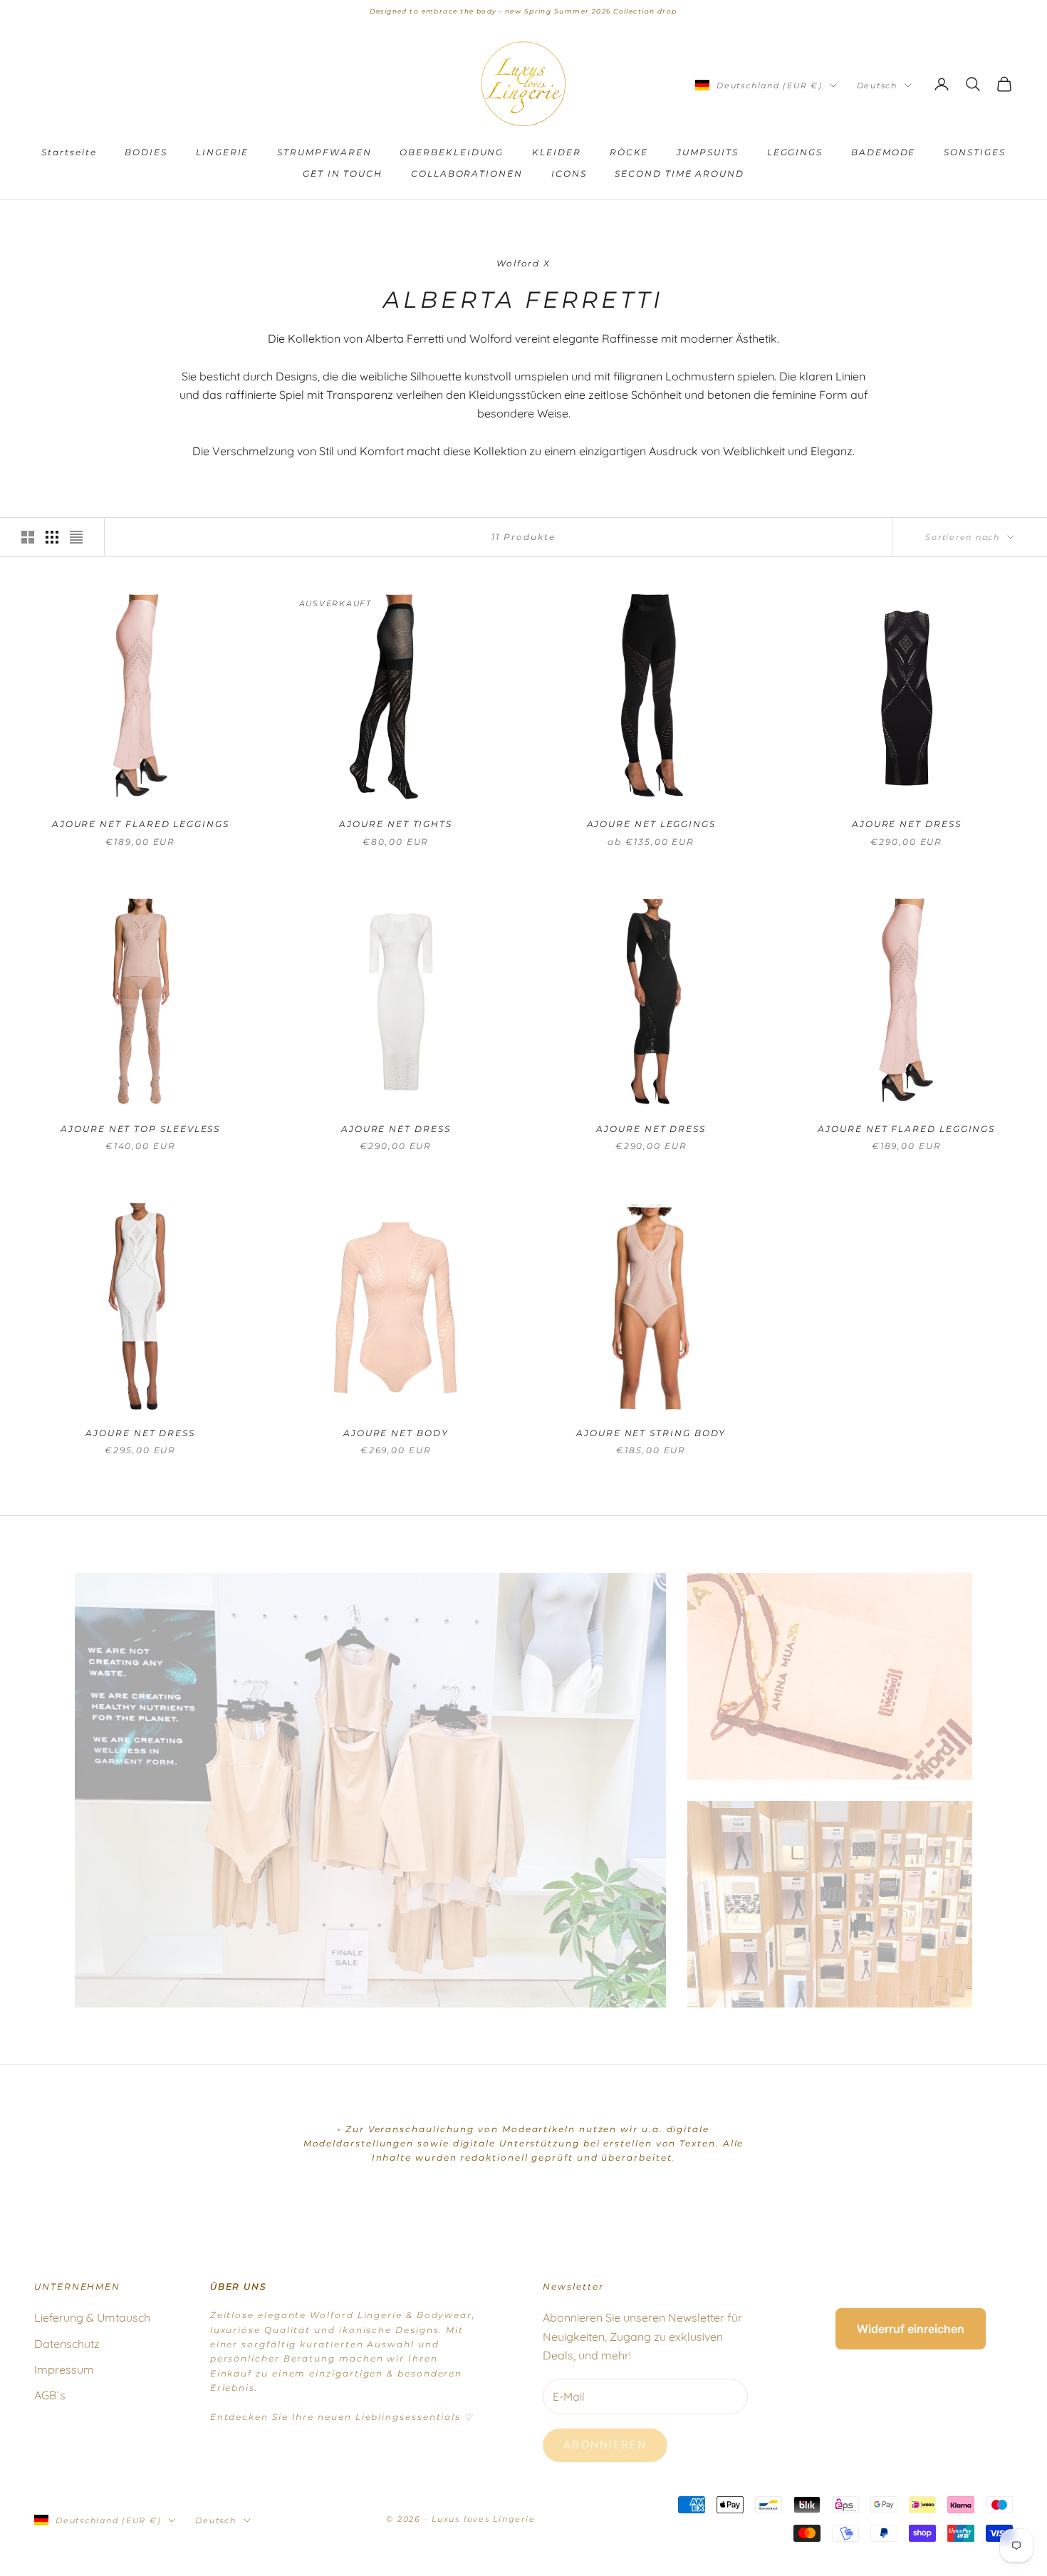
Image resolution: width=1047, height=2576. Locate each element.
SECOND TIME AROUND (679, 173)
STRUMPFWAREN (324, 152)
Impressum (64, 2369)
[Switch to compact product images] (76, 537)
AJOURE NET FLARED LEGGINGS (141, 824)
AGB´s (50, 2395)
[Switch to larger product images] (28, 537)
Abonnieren (605, 2445)
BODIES (146, 152)
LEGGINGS (795, 152)
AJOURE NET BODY (396, 1433)
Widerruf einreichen (911, 2329)
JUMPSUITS (707, 152)
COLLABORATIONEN (467, 173)
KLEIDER (556, 152)
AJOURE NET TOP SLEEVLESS (140, 1129)
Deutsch (877, 85)
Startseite (69, 152)
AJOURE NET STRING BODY (651, 1433)
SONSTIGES (974, 152)
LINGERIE (222, 152)
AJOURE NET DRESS (907, 824)
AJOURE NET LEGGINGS (651, 824)
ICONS (569, 173)
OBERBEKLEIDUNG (452, 152)
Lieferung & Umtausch (92, 2317)
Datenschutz (67, 2344)
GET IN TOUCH (343, 173)
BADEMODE (883, 152)
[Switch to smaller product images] (52, 537)
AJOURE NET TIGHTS (396, 824)
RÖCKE (629, 152)
